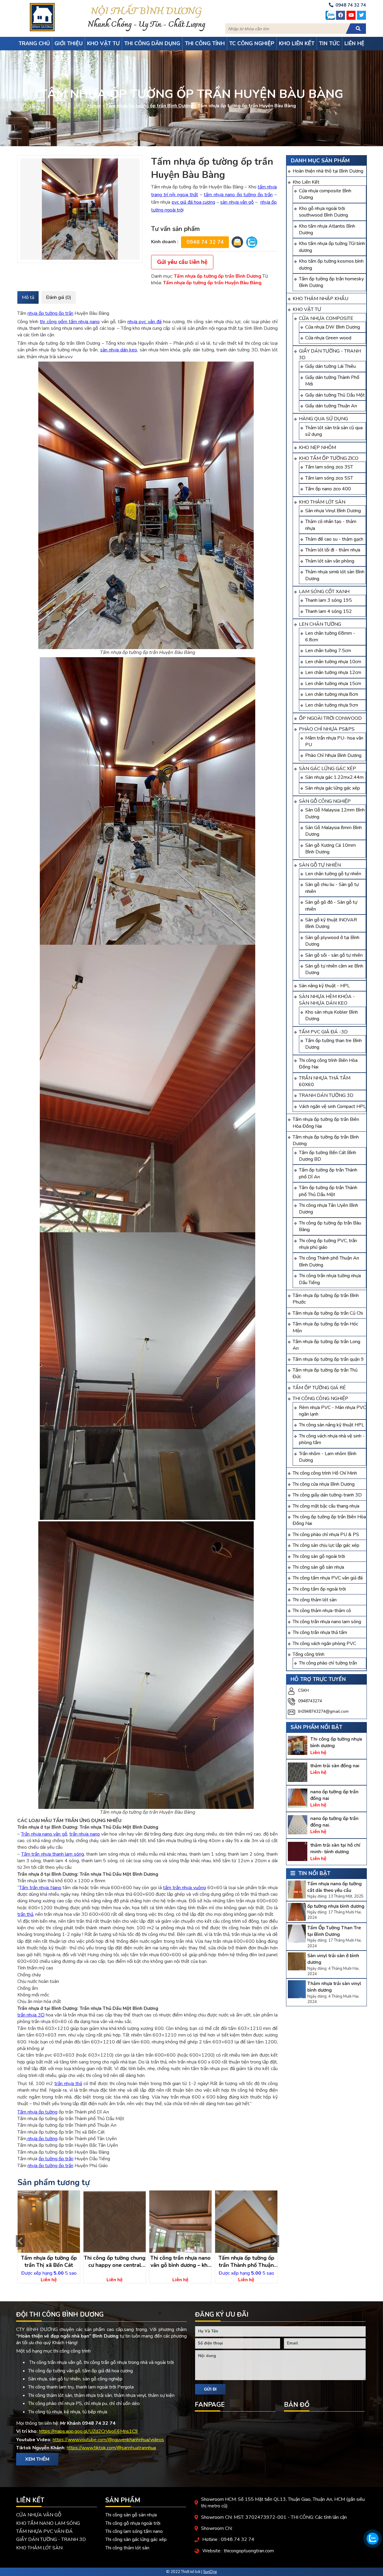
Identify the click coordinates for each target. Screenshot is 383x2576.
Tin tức (329, 43)
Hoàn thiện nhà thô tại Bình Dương (328, 171)
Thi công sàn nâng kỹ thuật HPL (332, 1425)
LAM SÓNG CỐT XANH (324, 592)
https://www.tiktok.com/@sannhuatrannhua (111, 2448)
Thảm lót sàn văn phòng (330, 561)
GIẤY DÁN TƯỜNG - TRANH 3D (51, 2539)
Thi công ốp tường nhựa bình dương (336, 1742)
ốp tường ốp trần (56, 2159)
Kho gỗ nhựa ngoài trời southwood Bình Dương (323, 212)
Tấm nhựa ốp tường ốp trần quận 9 (328, 1359)
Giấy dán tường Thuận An (331, 406)
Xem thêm (37, 2459)
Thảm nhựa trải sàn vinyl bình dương (334, 1987)
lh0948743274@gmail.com (323, 1711)
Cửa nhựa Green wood (328, 338)
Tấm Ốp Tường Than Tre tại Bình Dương (334, 1931)
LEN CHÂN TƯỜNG (320, 624)
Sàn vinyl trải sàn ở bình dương (333, 1959)
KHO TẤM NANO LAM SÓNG (48, 2523)
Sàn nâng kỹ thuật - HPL (324, 986)
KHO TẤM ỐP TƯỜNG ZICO (329, 458)
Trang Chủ (34, 43)
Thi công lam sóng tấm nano (134, 2531)
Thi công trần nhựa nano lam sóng (327, 1622)
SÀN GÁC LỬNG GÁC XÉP (327, 769)
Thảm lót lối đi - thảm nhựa (333, 550)
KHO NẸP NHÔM (317, 448)
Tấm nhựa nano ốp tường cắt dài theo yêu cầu (335, 1887)
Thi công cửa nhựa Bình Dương (324, 1484)
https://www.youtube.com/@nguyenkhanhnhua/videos (108, 2440)
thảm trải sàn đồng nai (335, 1766)
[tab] (28, 297)
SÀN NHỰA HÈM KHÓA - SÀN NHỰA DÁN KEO (327, 1000)
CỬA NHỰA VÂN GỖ (39, 2515)
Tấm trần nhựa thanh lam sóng (53, 1854)
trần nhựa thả (68, 2084)
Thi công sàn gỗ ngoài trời (319, 1556)
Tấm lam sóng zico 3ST (329, 467)
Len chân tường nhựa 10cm (333, 662)
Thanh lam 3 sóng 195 (329, 600)
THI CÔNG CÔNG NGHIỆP (320, 1399)
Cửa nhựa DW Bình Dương (333, 327)
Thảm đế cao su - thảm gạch (334, 539)
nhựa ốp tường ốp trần (50, 313)
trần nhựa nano (85, 1834)
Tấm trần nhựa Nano (40, 1888)
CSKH (303, 1690)
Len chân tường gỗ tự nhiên (333, 874)
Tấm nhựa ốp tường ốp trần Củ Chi (328, 1313)
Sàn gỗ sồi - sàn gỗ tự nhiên (334, 955)
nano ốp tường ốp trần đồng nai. (334, 1822)
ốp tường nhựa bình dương (336, 1906)
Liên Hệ (354, 43)
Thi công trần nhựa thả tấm (320, 1632)
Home (94, 106)
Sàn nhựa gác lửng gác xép (333, 788)
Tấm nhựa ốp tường (37, 2112)
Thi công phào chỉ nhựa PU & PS (326, 1535)
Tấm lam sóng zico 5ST (329, 478)
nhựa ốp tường (42, 2139)
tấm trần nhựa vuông (184, 1888)
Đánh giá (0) (59, 297)
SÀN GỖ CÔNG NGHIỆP (325, 801)
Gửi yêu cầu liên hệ (182, 262)
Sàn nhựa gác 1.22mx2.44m (334, 777)
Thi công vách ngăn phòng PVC (324, 1644)
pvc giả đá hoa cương (194, 202)
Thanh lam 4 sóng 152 (329, 611)
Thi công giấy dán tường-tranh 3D (327, 1495)
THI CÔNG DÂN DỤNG (152, 43)
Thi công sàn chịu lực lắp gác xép (326, 1545)
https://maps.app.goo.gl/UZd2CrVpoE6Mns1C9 (88, 2431)
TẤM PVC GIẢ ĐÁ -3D (323, 1032)
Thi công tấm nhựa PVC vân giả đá (328, 1578)
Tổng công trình (308, 1654)
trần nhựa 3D (31, 2015)
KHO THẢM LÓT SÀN (322, 502)
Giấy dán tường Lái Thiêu (330, 366)
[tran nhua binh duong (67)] (80, 209)
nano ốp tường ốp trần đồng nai (334, 1795)
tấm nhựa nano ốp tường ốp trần (238, 195)
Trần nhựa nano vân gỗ (44, 1834)
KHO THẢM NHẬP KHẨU (320, 299)
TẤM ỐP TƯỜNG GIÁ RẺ (319, 1388)
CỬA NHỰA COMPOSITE (326, 318)
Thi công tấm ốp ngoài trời (319, 1589)
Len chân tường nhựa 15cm (333, 684)
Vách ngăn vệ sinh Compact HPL (332, 1106)
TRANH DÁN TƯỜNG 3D (326, 1095)
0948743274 (310, 1701)
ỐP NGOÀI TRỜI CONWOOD (330, 718)
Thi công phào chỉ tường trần (328, 1663)
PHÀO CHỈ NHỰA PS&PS (327, 729)
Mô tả (28, 297)
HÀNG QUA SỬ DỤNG (323, 419)
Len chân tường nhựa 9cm (332, 705)
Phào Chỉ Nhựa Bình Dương (333, 755)
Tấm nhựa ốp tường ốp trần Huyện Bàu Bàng (212, 283)
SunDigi (210, 2572)
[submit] (358, 29)
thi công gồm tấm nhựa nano (70, 322)
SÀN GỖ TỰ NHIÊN (320, 865)
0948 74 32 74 (205, 242)
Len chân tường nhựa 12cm (333, 672)
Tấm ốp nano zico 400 (328, 489)
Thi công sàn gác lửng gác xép (136, 2539)
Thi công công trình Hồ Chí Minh (325, 1473)
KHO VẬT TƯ (307, 309)
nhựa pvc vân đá (145, 322)
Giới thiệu (69, 43)
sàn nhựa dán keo (119, 350)
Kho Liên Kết (306, 182)
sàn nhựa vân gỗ (237, 202)
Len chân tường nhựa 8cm (332, 694)
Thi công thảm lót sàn (315, 1600)
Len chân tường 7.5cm (328, 651)
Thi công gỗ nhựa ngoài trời (133, 2523)
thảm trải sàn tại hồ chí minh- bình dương (335, 1848)
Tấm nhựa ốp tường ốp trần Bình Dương (149, 106)
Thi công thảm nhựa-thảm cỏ (322, 1611)
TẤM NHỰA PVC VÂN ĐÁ (44, 2531)
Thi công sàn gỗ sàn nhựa (318, 1567)
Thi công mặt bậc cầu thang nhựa (326, 1506)
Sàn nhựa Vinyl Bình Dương (333, 511)
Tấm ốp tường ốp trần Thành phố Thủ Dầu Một (328, 1191)
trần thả (25, 1914)
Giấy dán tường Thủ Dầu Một (335, 395)
